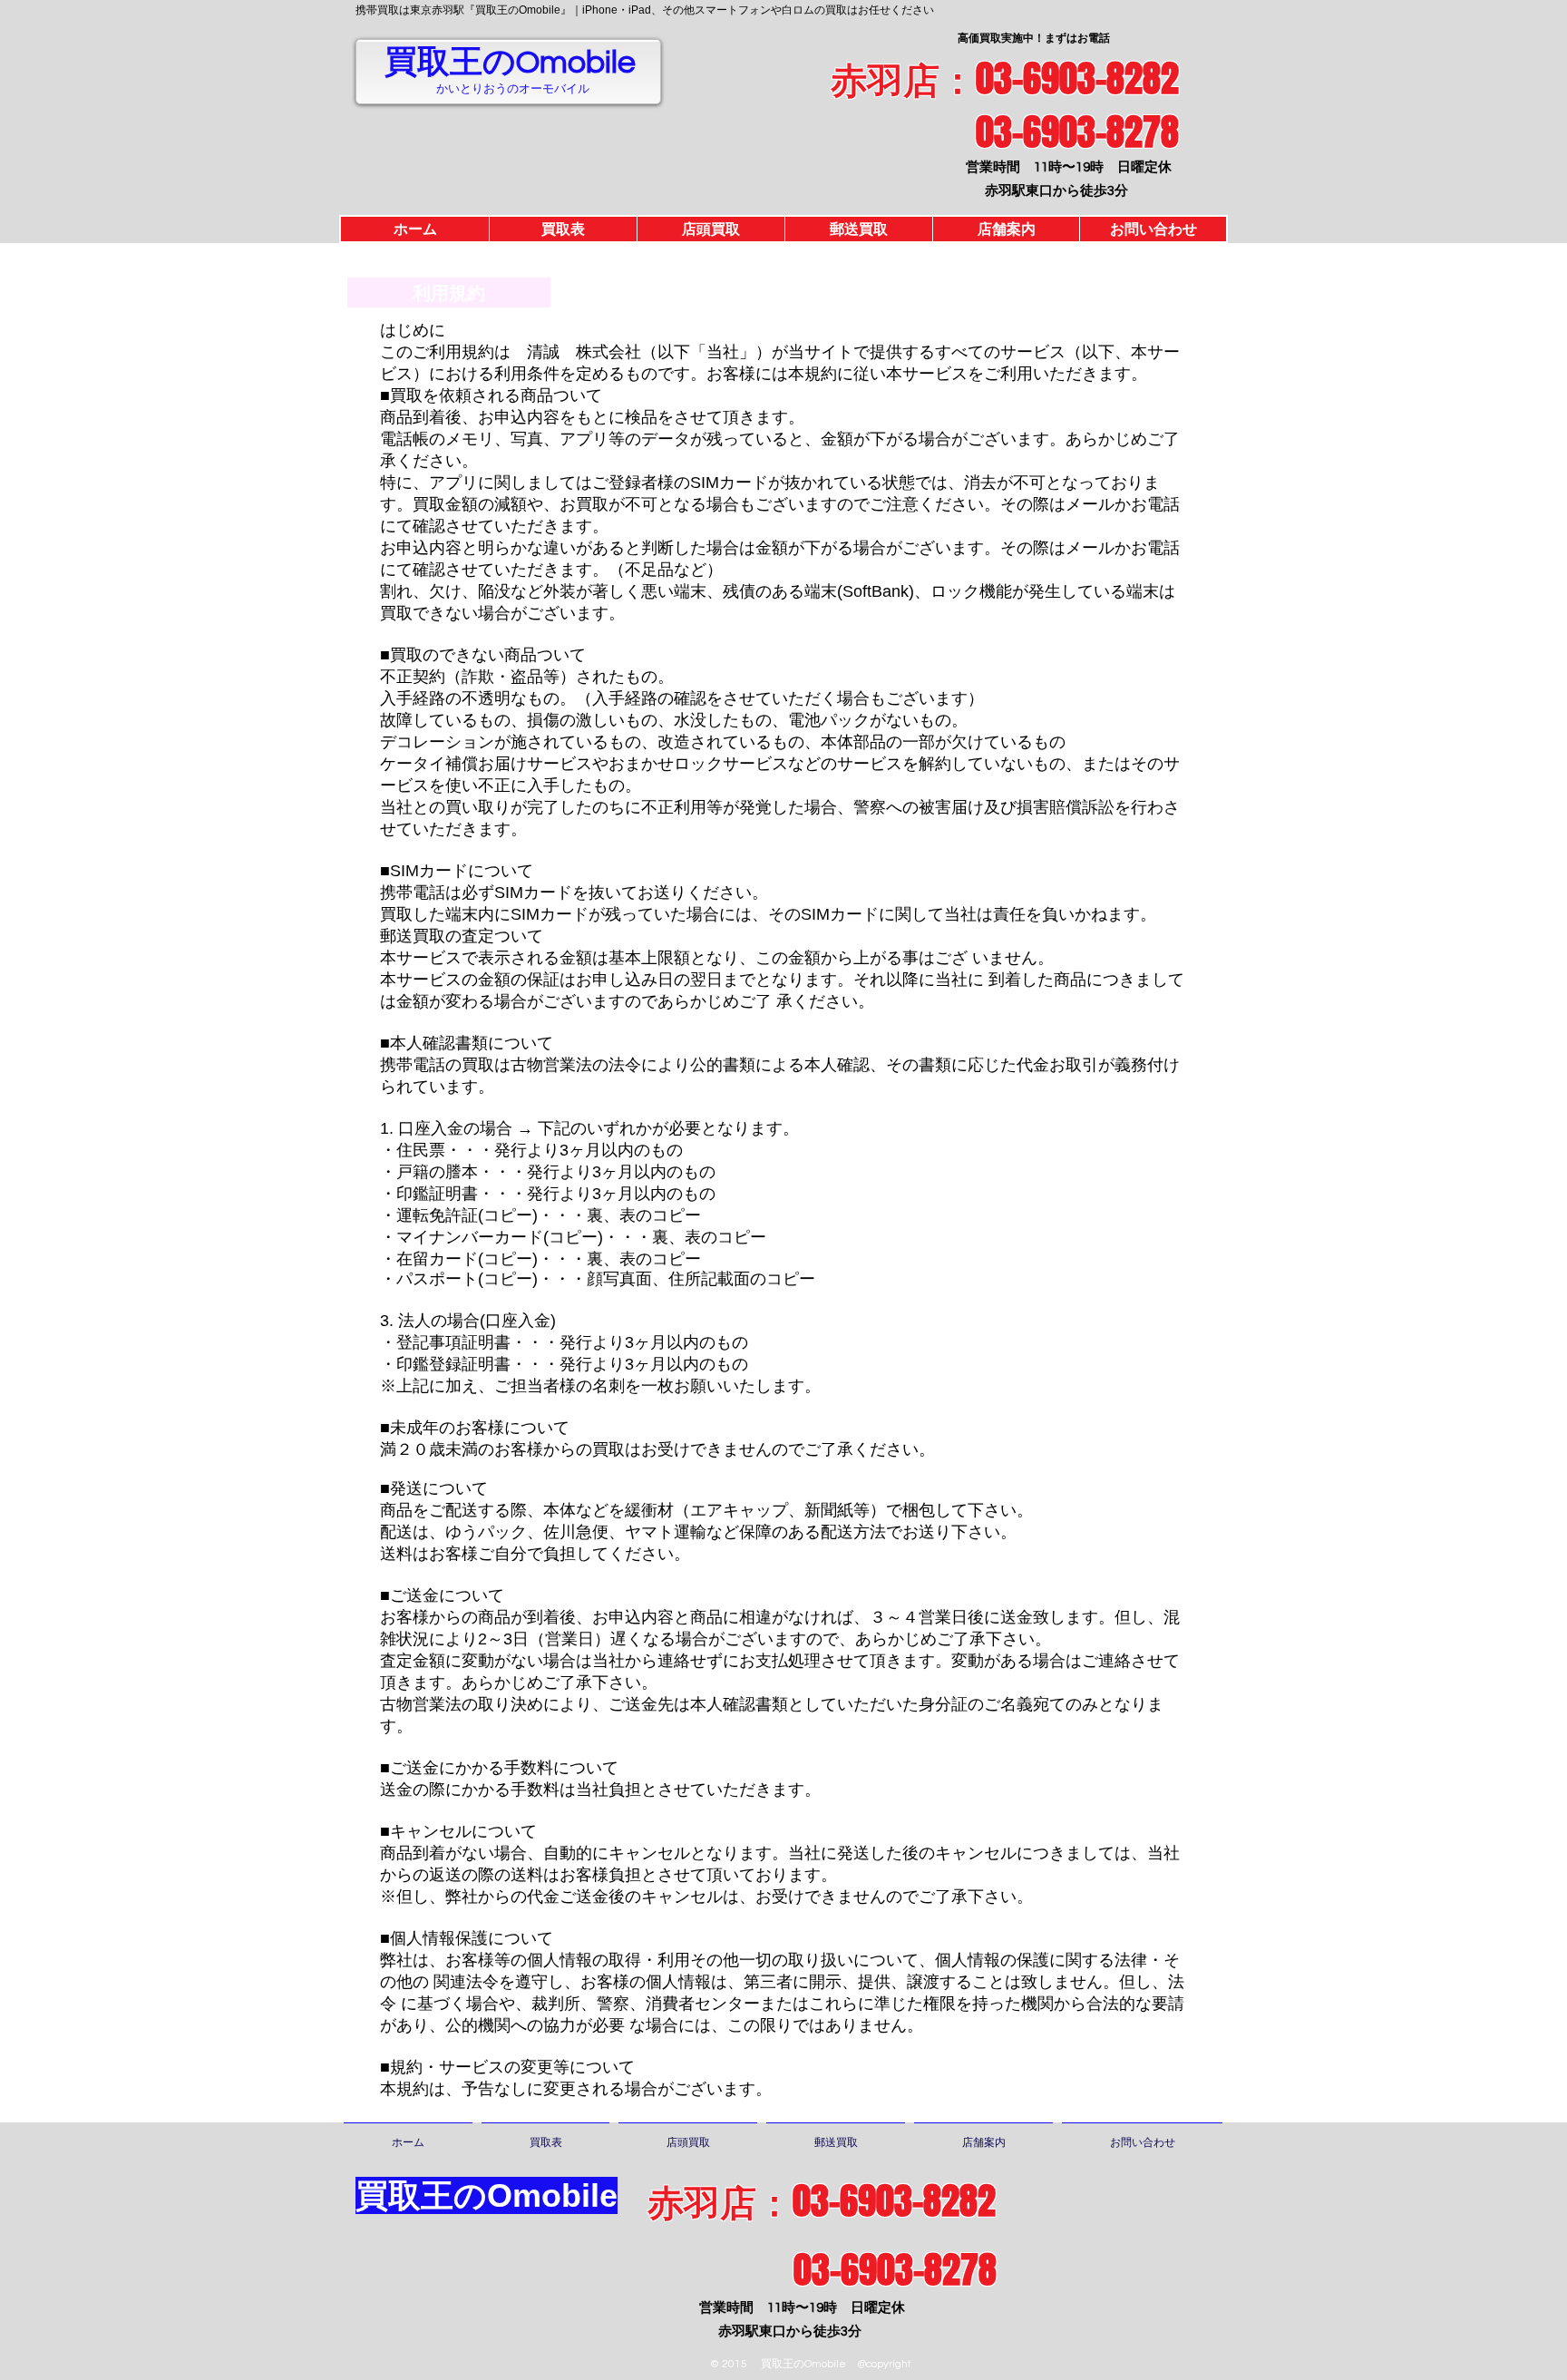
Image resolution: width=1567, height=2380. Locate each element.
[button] (449, 293)
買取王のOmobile (510, 63)
